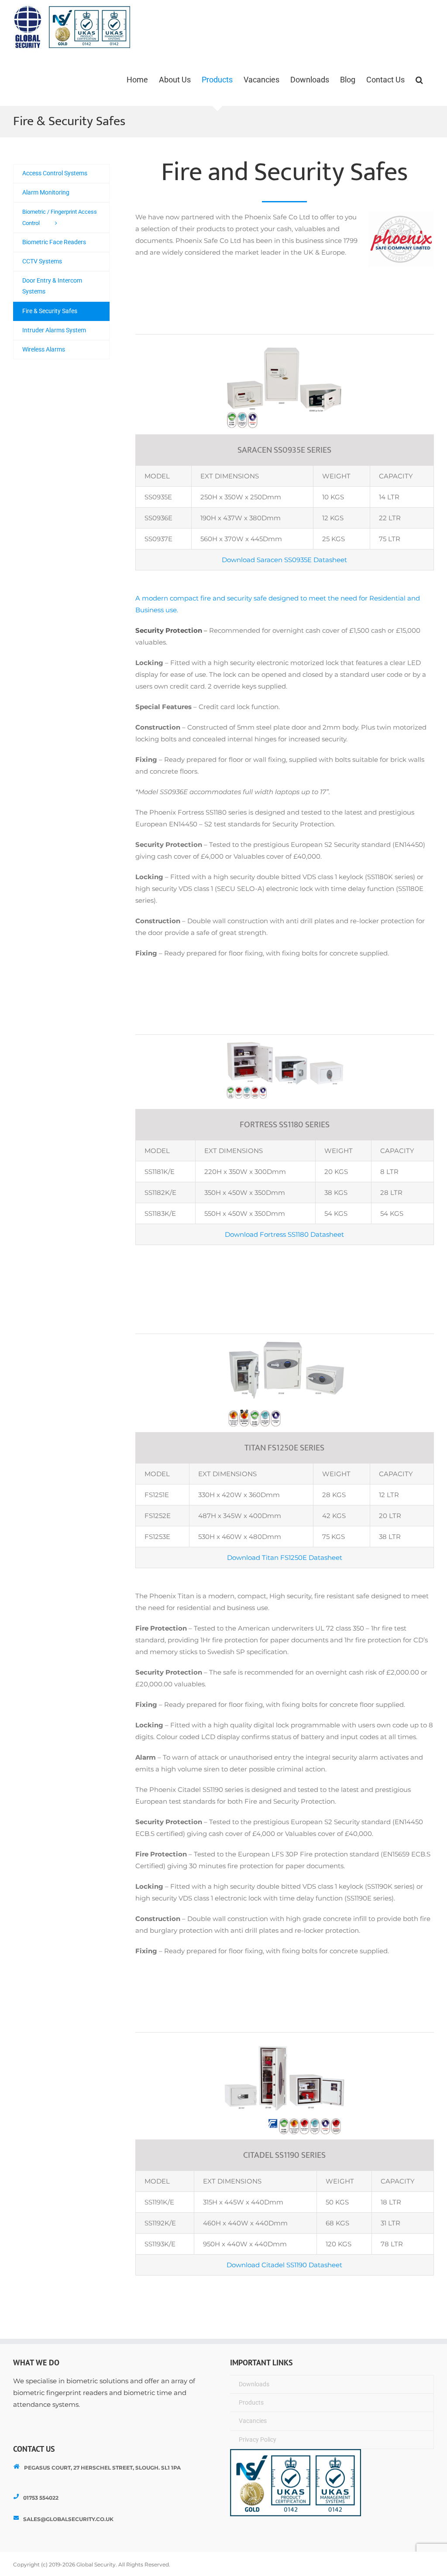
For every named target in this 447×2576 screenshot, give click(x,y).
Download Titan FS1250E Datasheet (285, 1558)
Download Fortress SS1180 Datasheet (284, 1234)
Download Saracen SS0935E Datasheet (284, 560)
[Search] (419, 80)
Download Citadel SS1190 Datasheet (284, 2265)
